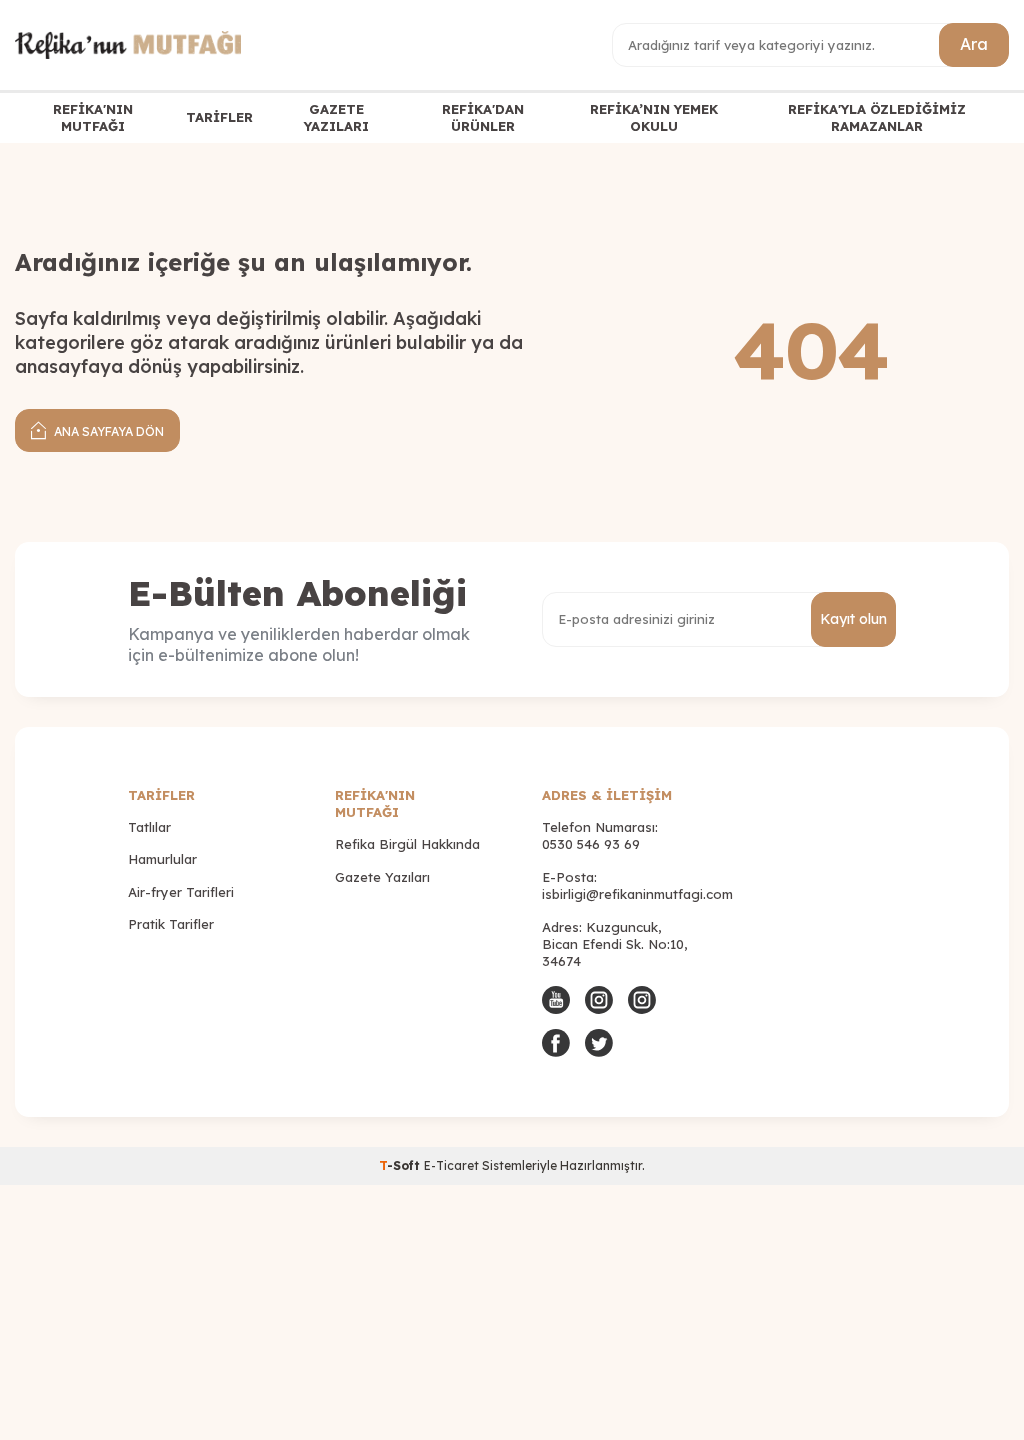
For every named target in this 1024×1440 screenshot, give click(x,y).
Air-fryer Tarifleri (181, 892)
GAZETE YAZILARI (336, 117)
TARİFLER (219, 117)
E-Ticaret (451, 1165)
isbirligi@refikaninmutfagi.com (637, 894)
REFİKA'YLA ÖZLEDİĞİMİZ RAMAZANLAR (877, 117)
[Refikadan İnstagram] (642, 1000)
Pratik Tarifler (171, 924)
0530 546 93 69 (591, 844)
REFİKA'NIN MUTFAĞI (93, 117)
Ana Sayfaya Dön (107, 431)
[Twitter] (599, 1043)
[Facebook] (556, 1043)
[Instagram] (599, 1000)
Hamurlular (162, 859)
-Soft (401, 1165)
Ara (974, 44)
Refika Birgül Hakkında (407, 844)
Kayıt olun (853, 619)
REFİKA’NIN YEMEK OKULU (654, 117)
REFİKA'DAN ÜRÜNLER (483, 117)
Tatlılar (149, 827)
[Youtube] (556, 1000)
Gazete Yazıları (382, 877)
